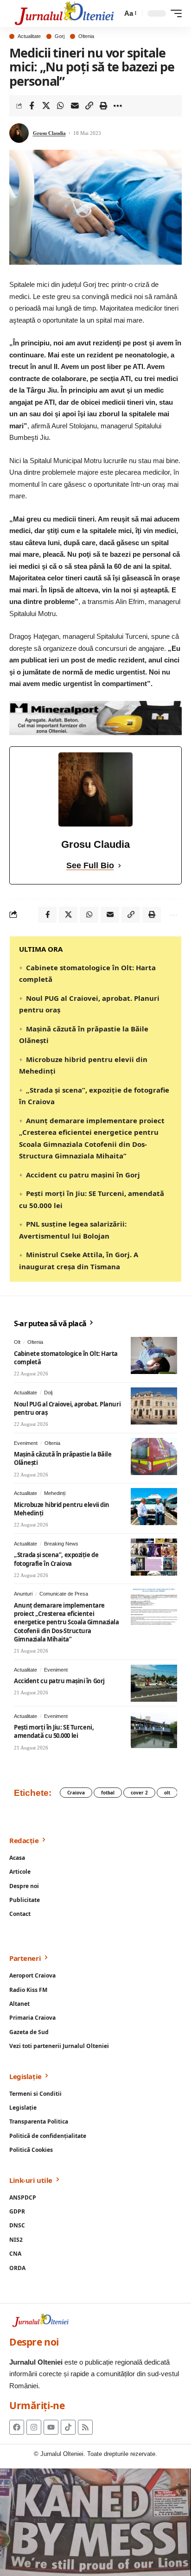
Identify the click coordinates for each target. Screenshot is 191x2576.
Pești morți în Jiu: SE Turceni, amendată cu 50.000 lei (54, 1731)
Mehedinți (55, 1493)
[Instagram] (34, 2427)
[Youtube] (51, 2427)
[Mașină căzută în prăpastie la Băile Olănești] (154, 1457)
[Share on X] (46, 106)
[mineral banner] (95, 717)
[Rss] (85, 2427)
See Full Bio (90, 865)
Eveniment (26, 1443)
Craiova (76, 1793)
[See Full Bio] (120, 866)
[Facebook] (17, 2427)
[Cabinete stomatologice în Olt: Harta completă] (154, 1355)
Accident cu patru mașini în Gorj (83, 1175)
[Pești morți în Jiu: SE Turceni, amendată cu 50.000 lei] (154, 1730)
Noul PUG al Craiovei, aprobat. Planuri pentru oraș (67, 1408)
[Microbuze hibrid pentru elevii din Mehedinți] (154, 1507)
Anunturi (23, 1594)
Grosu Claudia (49, 133)
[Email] (75, 106)
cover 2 (139, 1793)
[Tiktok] (68, 2427)
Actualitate (29, 36)
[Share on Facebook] (32, 106)
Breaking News (61, 1544)
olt (167, 1793)
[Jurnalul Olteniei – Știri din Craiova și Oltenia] (64, 13)
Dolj (48, 1393)
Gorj (60, 36)
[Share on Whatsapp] (60, 106)
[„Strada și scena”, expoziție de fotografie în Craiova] (154, 1557)
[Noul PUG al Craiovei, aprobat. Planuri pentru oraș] (154, 1406)
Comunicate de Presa (64, 1594)
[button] (130, 13)
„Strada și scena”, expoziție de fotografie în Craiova (56, 1559)
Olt (17, 1342)
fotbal (108, 1793)
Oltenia (86, 36)
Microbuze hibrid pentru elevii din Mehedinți (62, 1509)
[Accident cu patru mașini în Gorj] (154, 1683)
